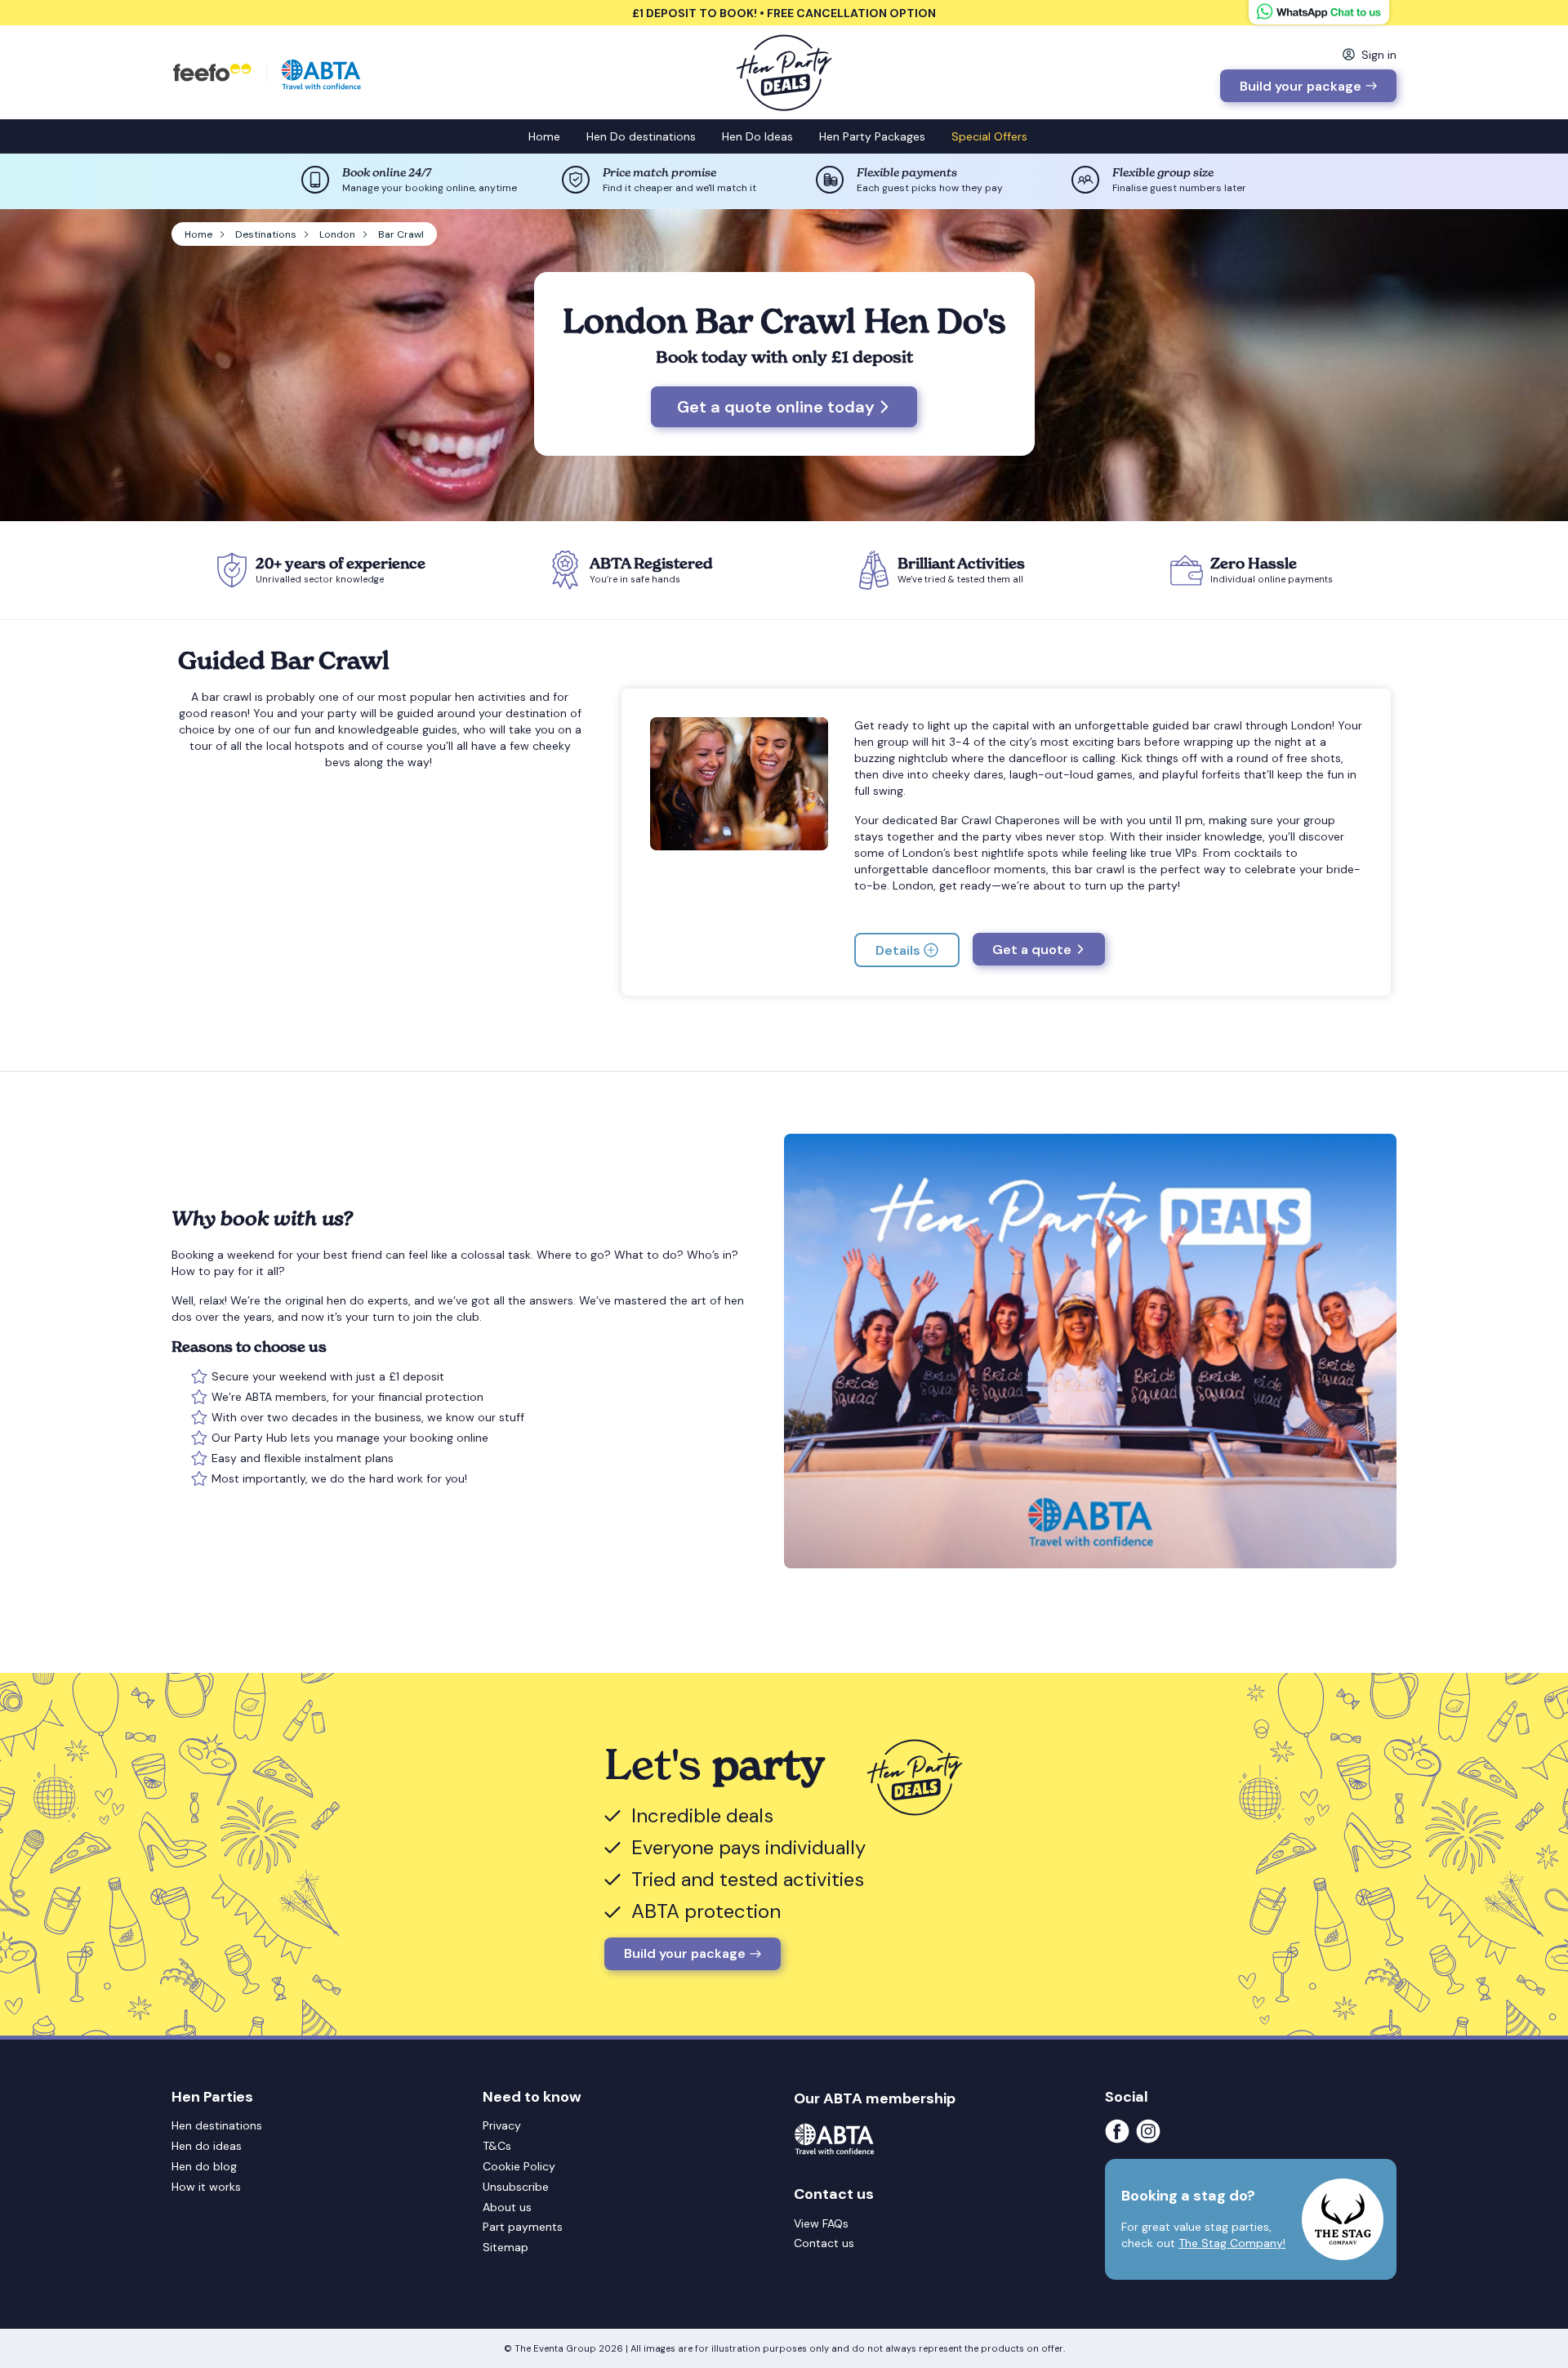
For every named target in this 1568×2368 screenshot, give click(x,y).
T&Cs (497, 2146)
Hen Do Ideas (757, 136)
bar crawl (227, 697)
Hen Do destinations (641, 136)
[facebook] (1120, 2131)
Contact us (824, 2243)
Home (544, 136)
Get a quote (1032, 950)
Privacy (502, 2125)
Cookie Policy (519, 2166)
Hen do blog (204, 2166)
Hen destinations (217, 2125)
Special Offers (989, 136)
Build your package (1301, 86)
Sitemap (506, 2247)
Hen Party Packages (872, 136)
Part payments (523, 2227)
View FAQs (821, 2223)
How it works (206, 2187)
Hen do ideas (207, 2146)
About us (507, 2207)
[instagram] (1151, 2131)
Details (898, 950)
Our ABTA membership (875, 2098)
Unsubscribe (516, 2187)
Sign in (1379, 55)
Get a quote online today (776, 407)
